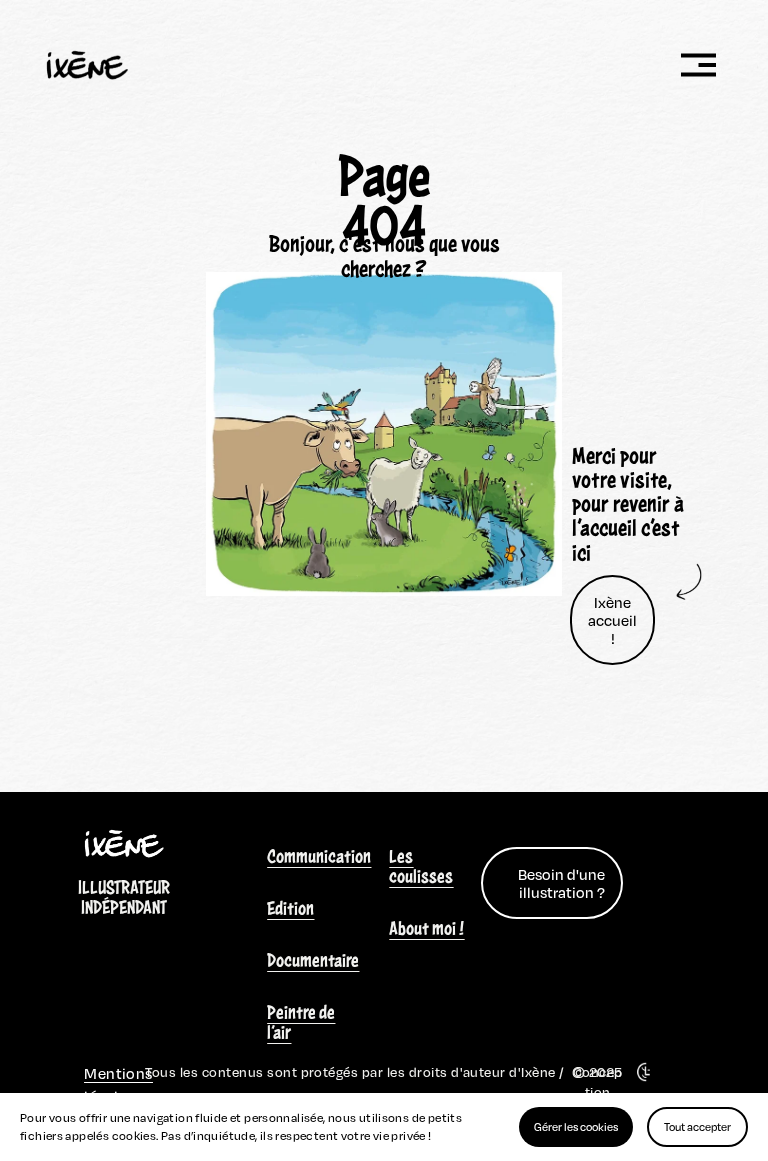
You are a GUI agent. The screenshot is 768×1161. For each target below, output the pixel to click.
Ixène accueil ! (612, 620)
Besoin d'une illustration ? (561, 883)
